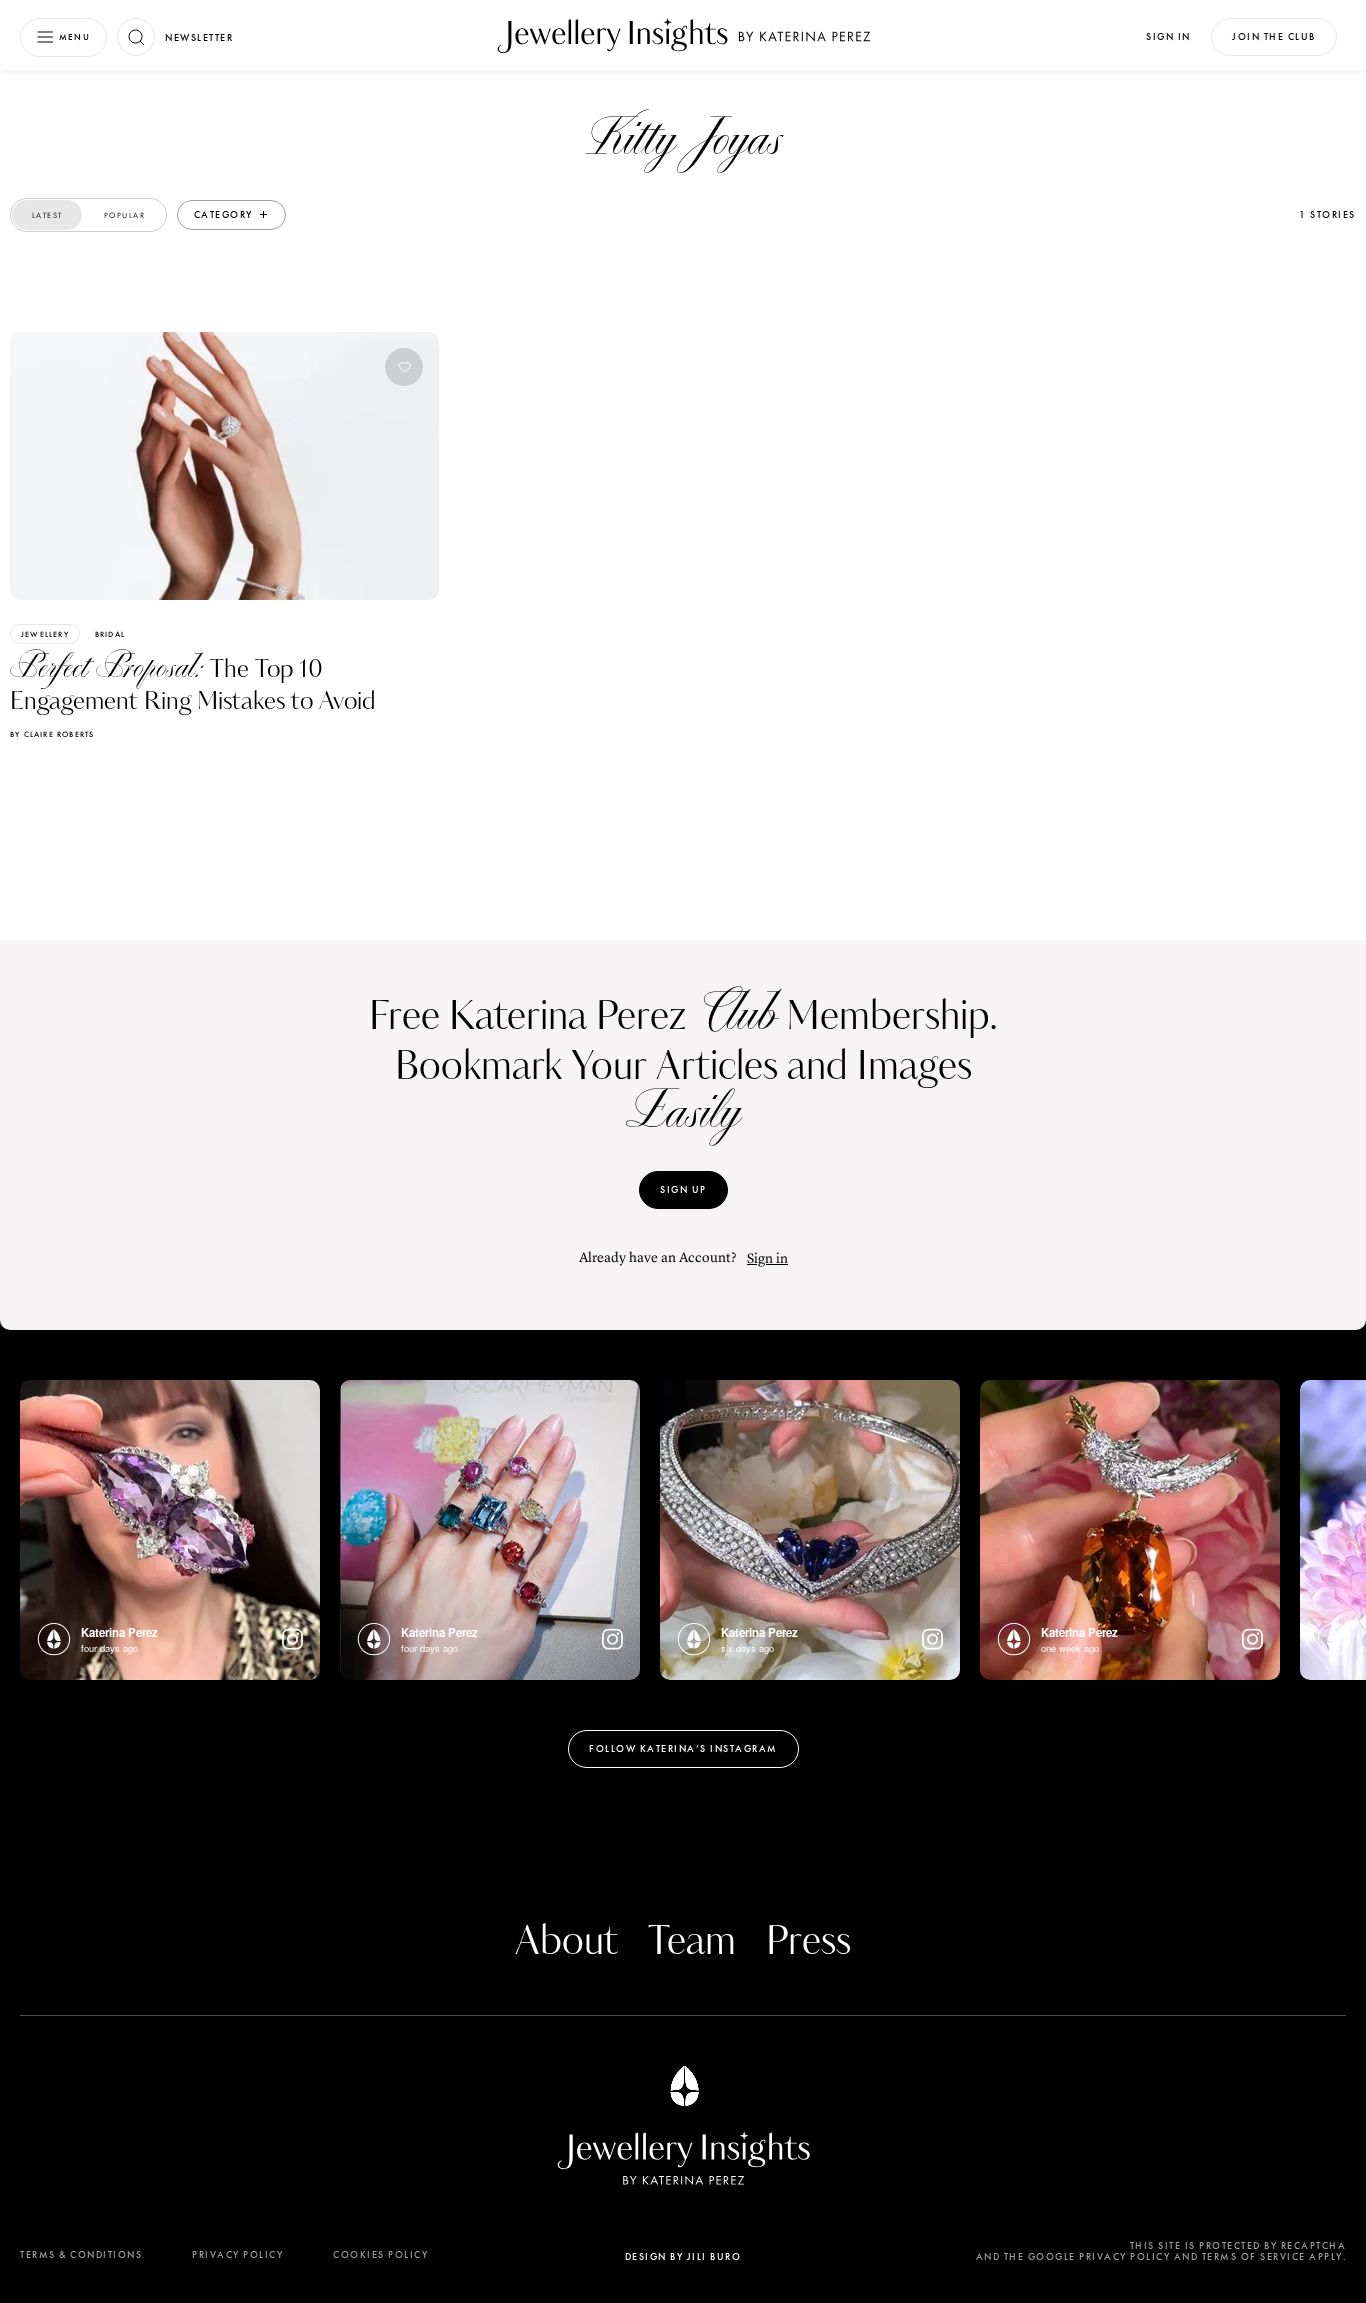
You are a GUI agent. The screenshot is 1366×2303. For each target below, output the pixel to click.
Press (808, 1942)
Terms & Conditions (81, 2254)
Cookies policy (380, 2254)
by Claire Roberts (52, 734)
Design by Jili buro (683, 2256)
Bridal (110, 634)
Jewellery (45, 634)
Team (692, 1942)
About (566, 1942)
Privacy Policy (237, 2254)
